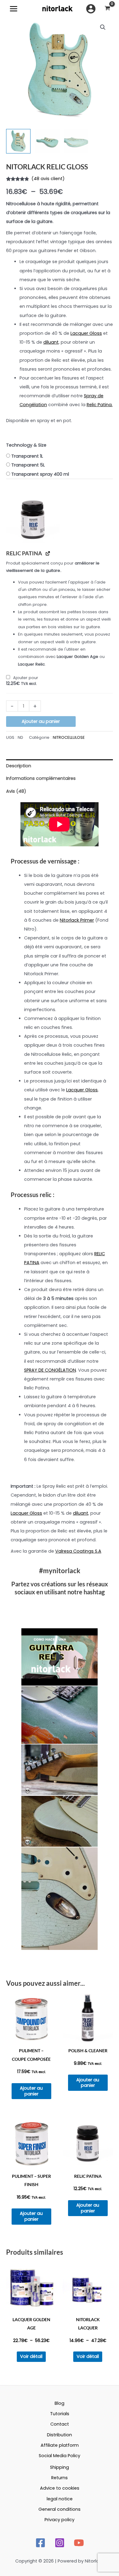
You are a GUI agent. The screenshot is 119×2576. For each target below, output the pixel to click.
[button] (103, 27)
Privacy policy (60, 2520)
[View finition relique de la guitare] (76, 141)
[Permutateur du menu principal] (14, 9)
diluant (51, 342)
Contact (60, 2424)
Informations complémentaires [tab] (41, 778)
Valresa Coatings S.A (78, 1551)
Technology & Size (26, 445)
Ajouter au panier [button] (31, 2091)
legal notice (60, 2499)
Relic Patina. (100, 405)
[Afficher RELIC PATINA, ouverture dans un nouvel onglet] (48, 553)
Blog (60, 2403)
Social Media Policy (60, 2456)
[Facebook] (40, 2543)
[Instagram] (60, 2543)
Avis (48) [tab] (16, 791)
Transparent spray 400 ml (40, 474)
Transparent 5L (28, 465)
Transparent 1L (27, 456)
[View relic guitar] (18, 141)
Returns (60, 2478)
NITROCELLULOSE (69, 737)
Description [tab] (19, 766)
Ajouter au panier (41, 721)
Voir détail (31, 2356)
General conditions (60, 2509)
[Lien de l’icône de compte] (91, 9)
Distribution (60, 2435)
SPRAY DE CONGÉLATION (50, 1370)
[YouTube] (79, 2543)
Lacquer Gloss (86, 333)
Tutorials (60, 2414)
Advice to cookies (60, 2488)
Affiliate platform (60, 2445)
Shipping (60, 2467)
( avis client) (48, 179)
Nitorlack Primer (77, 920)
